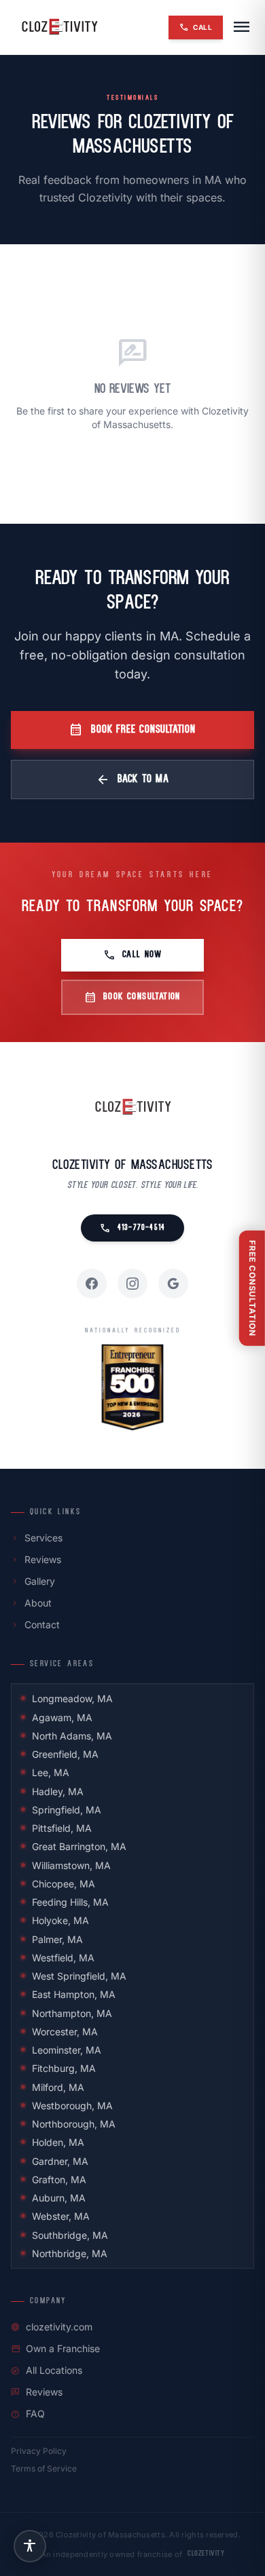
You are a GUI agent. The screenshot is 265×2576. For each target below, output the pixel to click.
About (31, 1603)
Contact (35, 1625)
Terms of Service (44, 2468)
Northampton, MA (72, 2013)
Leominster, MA (67, 2050)
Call (196, 27)
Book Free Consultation (132, 730)
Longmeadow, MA (72, 1698)
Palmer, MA (57, 1939)
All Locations (47, 2370)
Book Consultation (132, 997)
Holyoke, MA (60, 1920)
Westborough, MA (72, 2106)
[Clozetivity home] (59, 27)
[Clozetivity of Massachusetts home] (132, 1107)
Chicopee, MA (64, 1884)
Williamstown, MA (71, 1865)
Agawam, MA (62, 1717)
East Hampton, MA (74, 1994)
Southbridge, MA (70, 2235)
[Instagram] (132, 1284)
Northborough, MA (74, 2124)
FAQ (28, 2414)
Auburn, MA (59, 2198)
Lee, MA (51, 1772)
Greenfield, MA (65, 1754)
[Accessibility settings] (30, 2546)
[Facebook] (92, 1284)
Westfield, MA (63, 1958)
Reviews (36, 1559)
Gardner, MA (60, 2161)
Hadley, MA (58, 1791)
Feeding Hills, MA (70, 1902)
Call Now (132, 955)
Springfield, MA (67, 1810)
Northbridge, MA (70, 2253)
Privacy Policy (39, 2451)
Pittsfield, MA (62, 1828)
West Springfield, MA (79, 1976)
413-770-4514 (132, 1228)
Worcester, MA (65, 2032)
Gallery (33, 1581)
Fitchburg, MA (64, 2068)
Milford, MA (58, 2087)
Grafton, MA (59, 2179)
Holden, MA (58, 2142)
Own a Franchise (55, 2348)
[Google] (173, 1284)
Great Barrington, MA (79, 1846)
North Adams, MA (72, 1736)
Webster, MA (61, 2216)
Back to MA (132, 780)
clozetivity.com (52, 2327)
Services (37, 1538)
